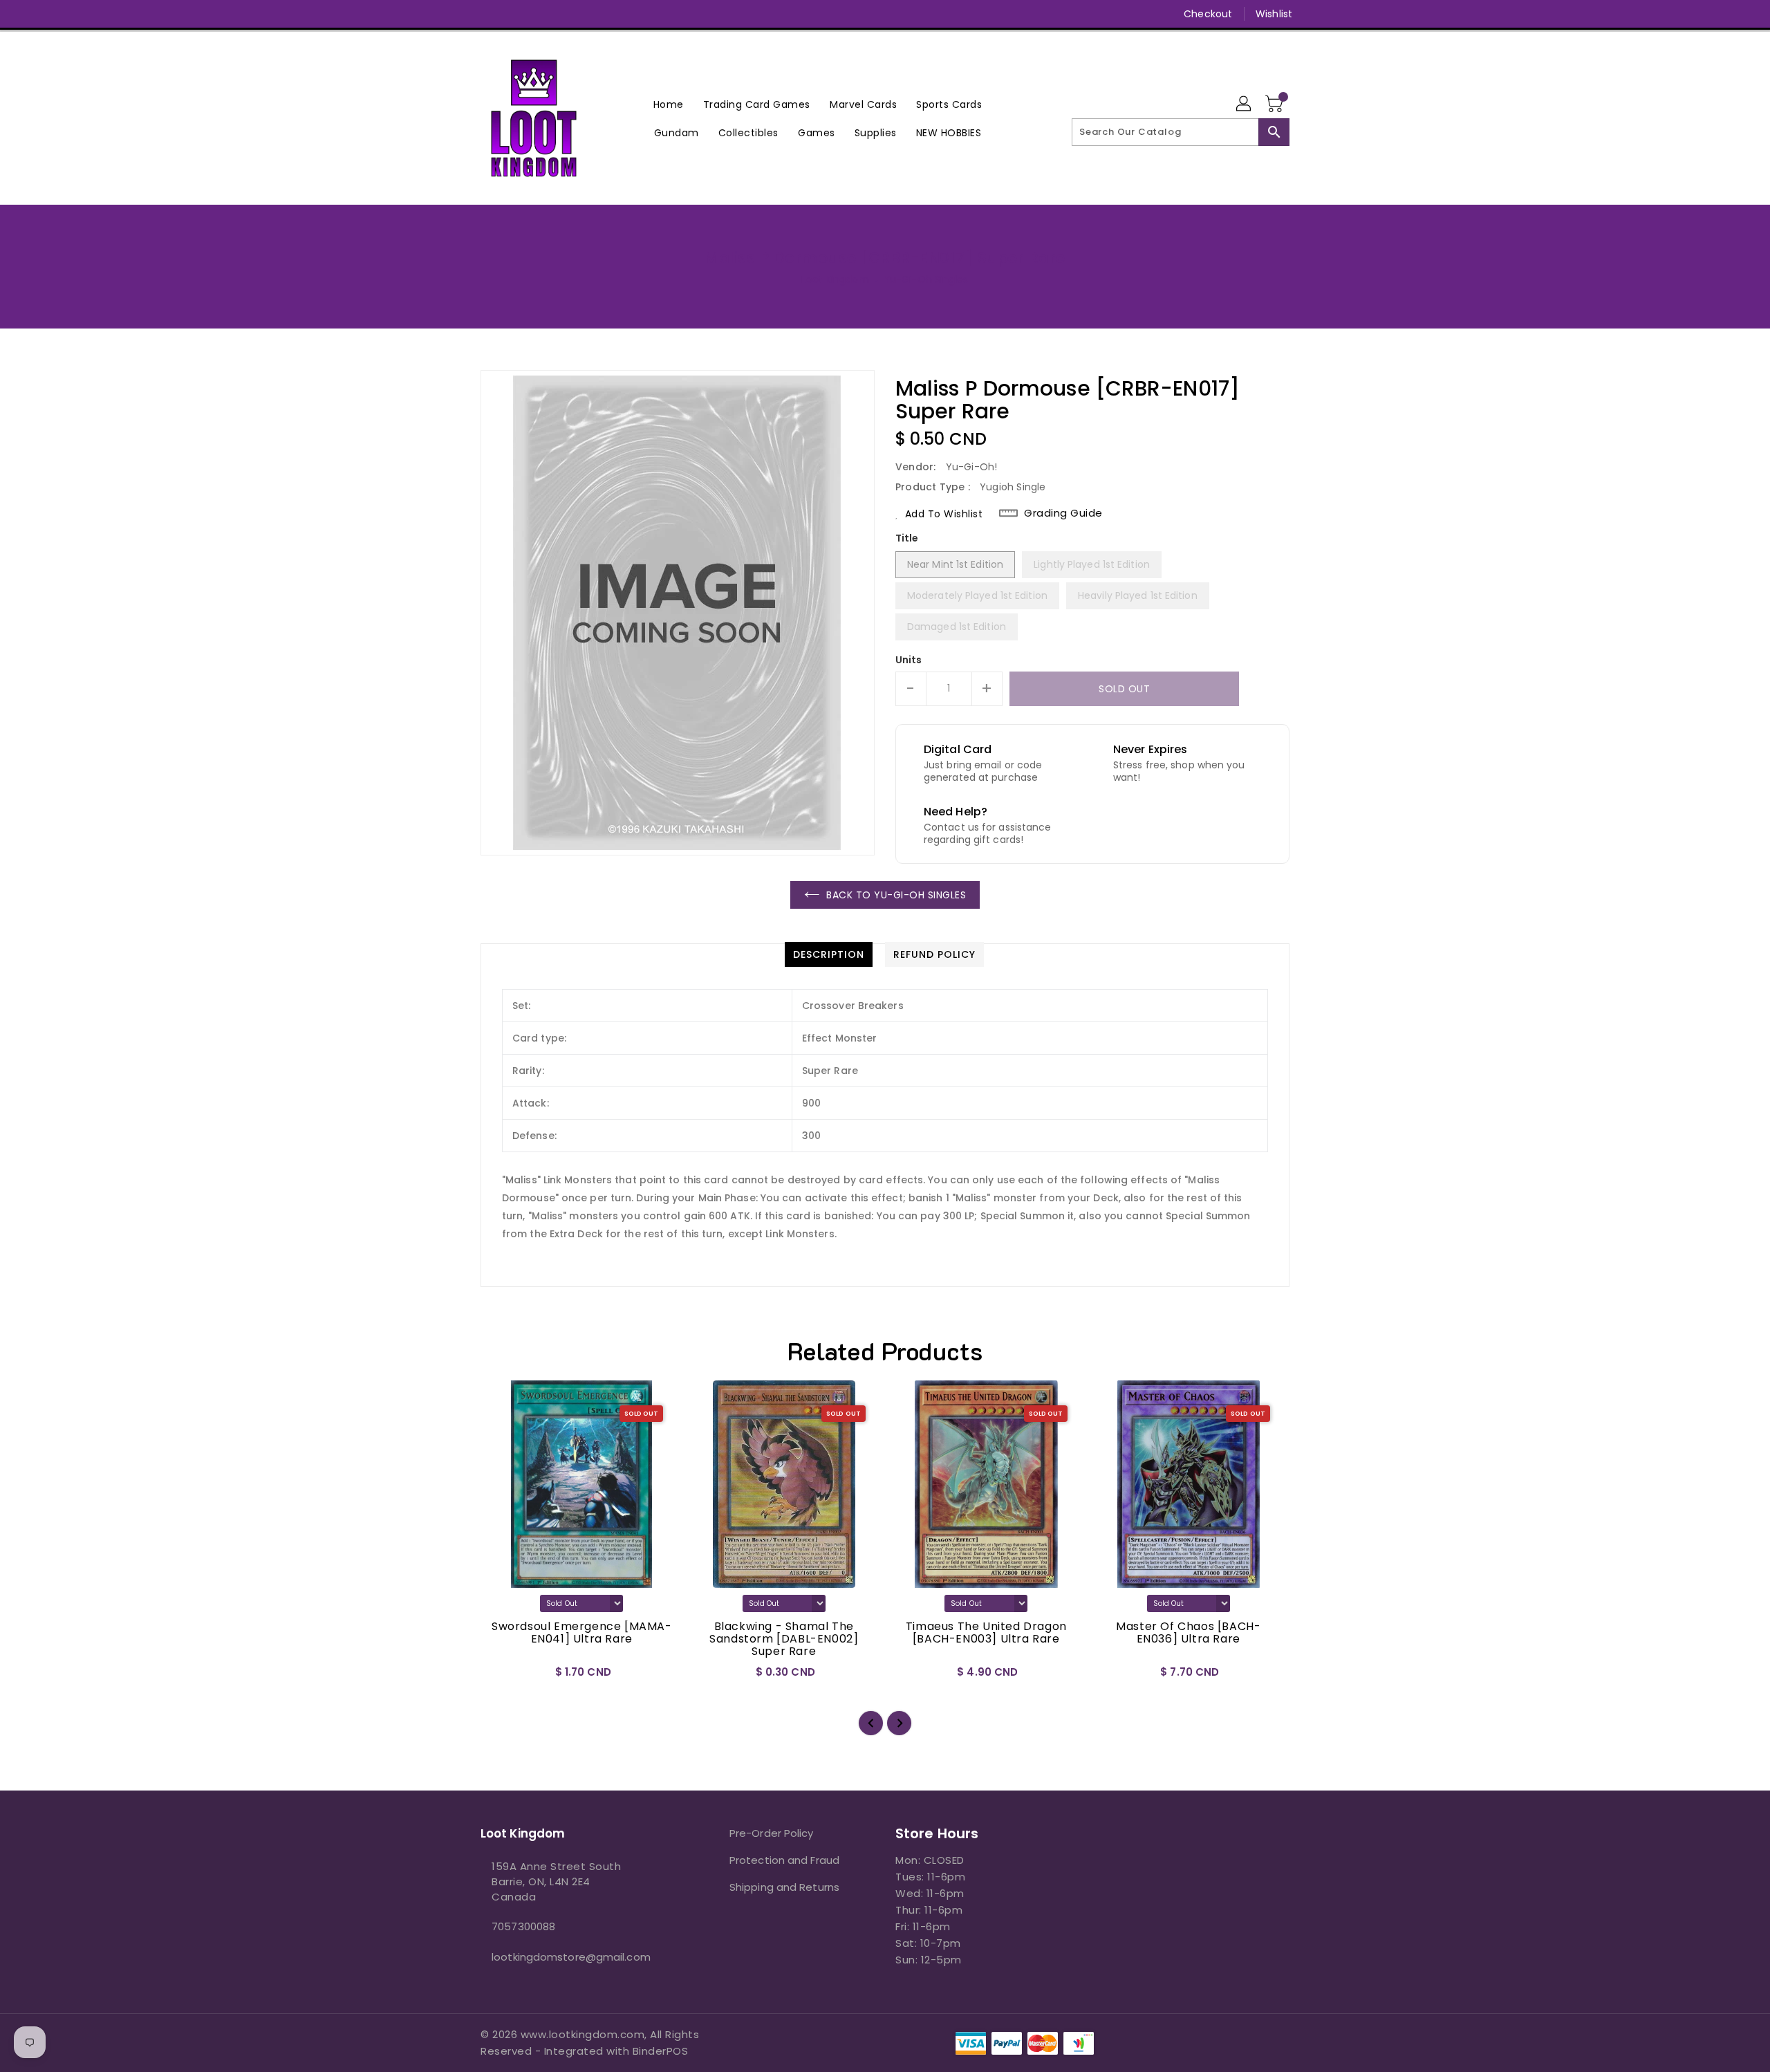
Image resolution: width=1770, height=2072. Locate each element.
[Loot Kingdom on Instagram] (514, 14)
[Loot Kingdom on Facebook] (461, 14)
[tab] (829, 954)
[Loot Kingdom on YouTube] (540, 14)
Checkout (1208, 14)
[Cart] (1276, 104)
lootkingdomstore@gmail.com (571, 1957)
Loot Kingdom (835, 279)
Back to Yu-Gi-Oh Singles (896, 895)
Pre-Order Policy (772, 1833)
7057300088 (523, 1926)
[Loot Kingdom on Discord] (566, 14)
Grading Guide (1063, 513)
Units (909, 660)
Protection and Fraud (784, 1860)
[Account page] (1245, 104)
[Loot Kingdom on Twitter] (487, 14)
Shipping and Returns (784, 1887)
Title (907, 538)
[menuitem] (669, 104)
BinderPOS (661, 2051)
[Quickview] (503, 1676)
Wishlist (1274, 14)
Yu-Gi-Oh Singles (926, 279)
